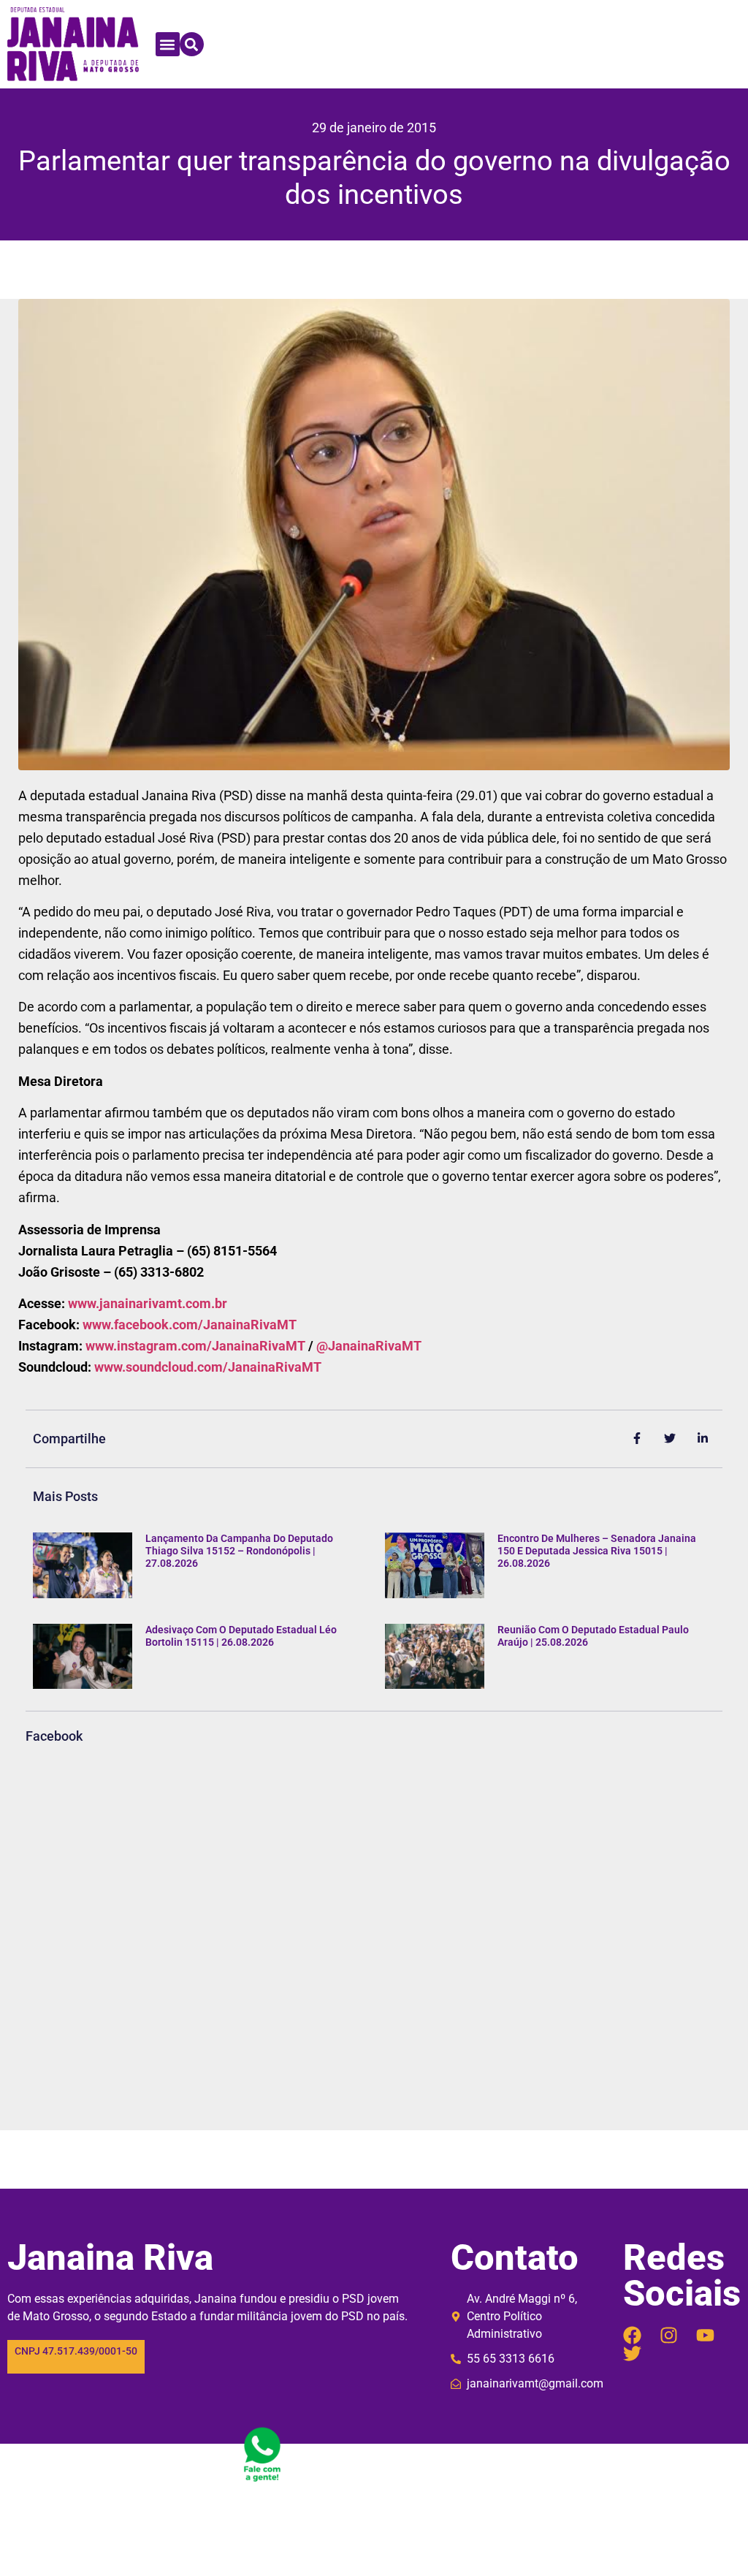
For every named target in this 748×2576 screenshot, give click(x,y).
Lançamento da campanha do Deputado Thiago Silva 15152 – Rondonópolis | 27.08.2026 (239, 1551)
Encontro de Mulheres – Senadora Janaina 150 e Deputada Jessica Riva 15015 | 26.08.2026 (597, 1551)
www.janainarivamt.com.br (148, 1303)
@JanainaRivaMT (369, 1346)
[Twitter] (632, 2353)
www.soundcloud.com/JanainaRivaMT (208, 1367)
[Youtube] (705, 2335)
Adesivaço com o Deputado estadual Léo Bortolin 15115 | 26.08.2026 (241, 1636)
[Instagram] (669, 2335)
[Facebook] (632, 2335)
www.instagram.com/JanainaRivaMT (195, 1346)
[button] (168, 44)
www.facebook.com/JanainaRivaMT (190, 1325)
